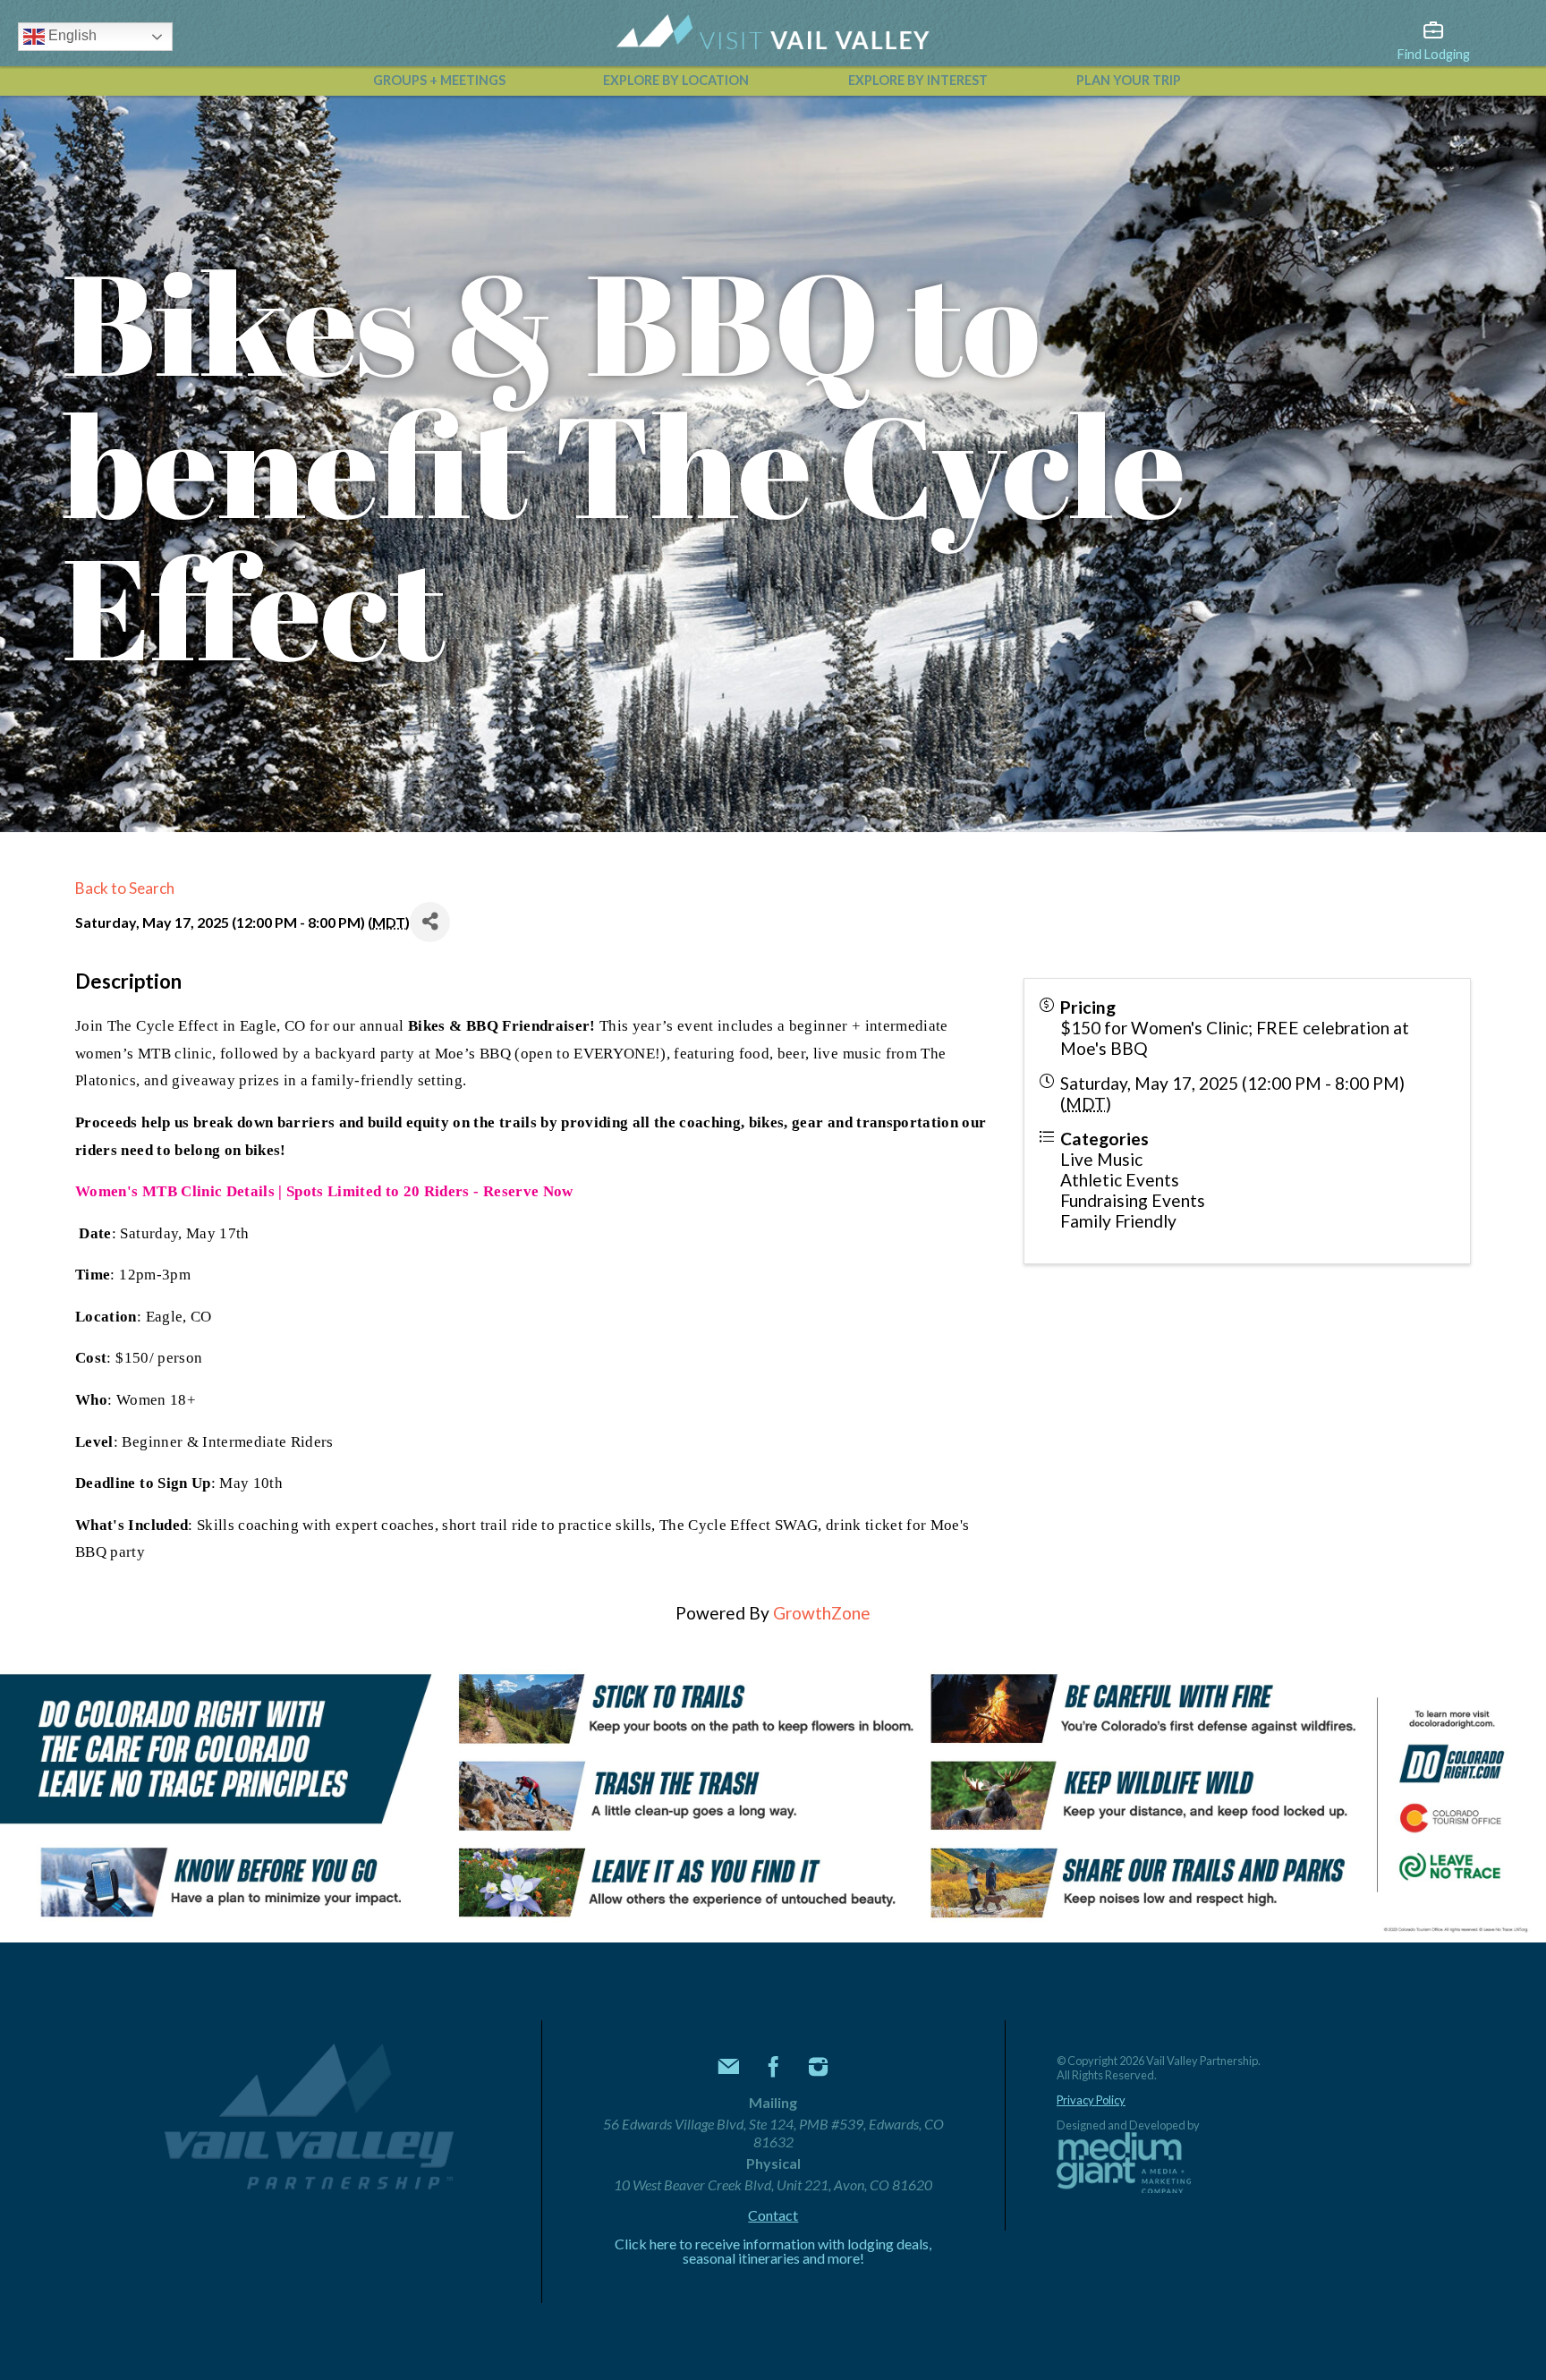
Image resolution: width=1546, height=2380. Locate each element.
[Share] (430, 922)
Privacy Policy (1091, 2100)
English (71, 35)
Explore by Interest (918, 80)
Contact (773, 2215)
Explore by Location (676, 80)
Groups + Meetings (439, 80)
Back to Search (125, 888)
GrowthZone (822, 1613)
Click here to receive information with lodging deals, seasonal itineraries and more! (773, 2251)
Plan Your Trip (1129, 80)
